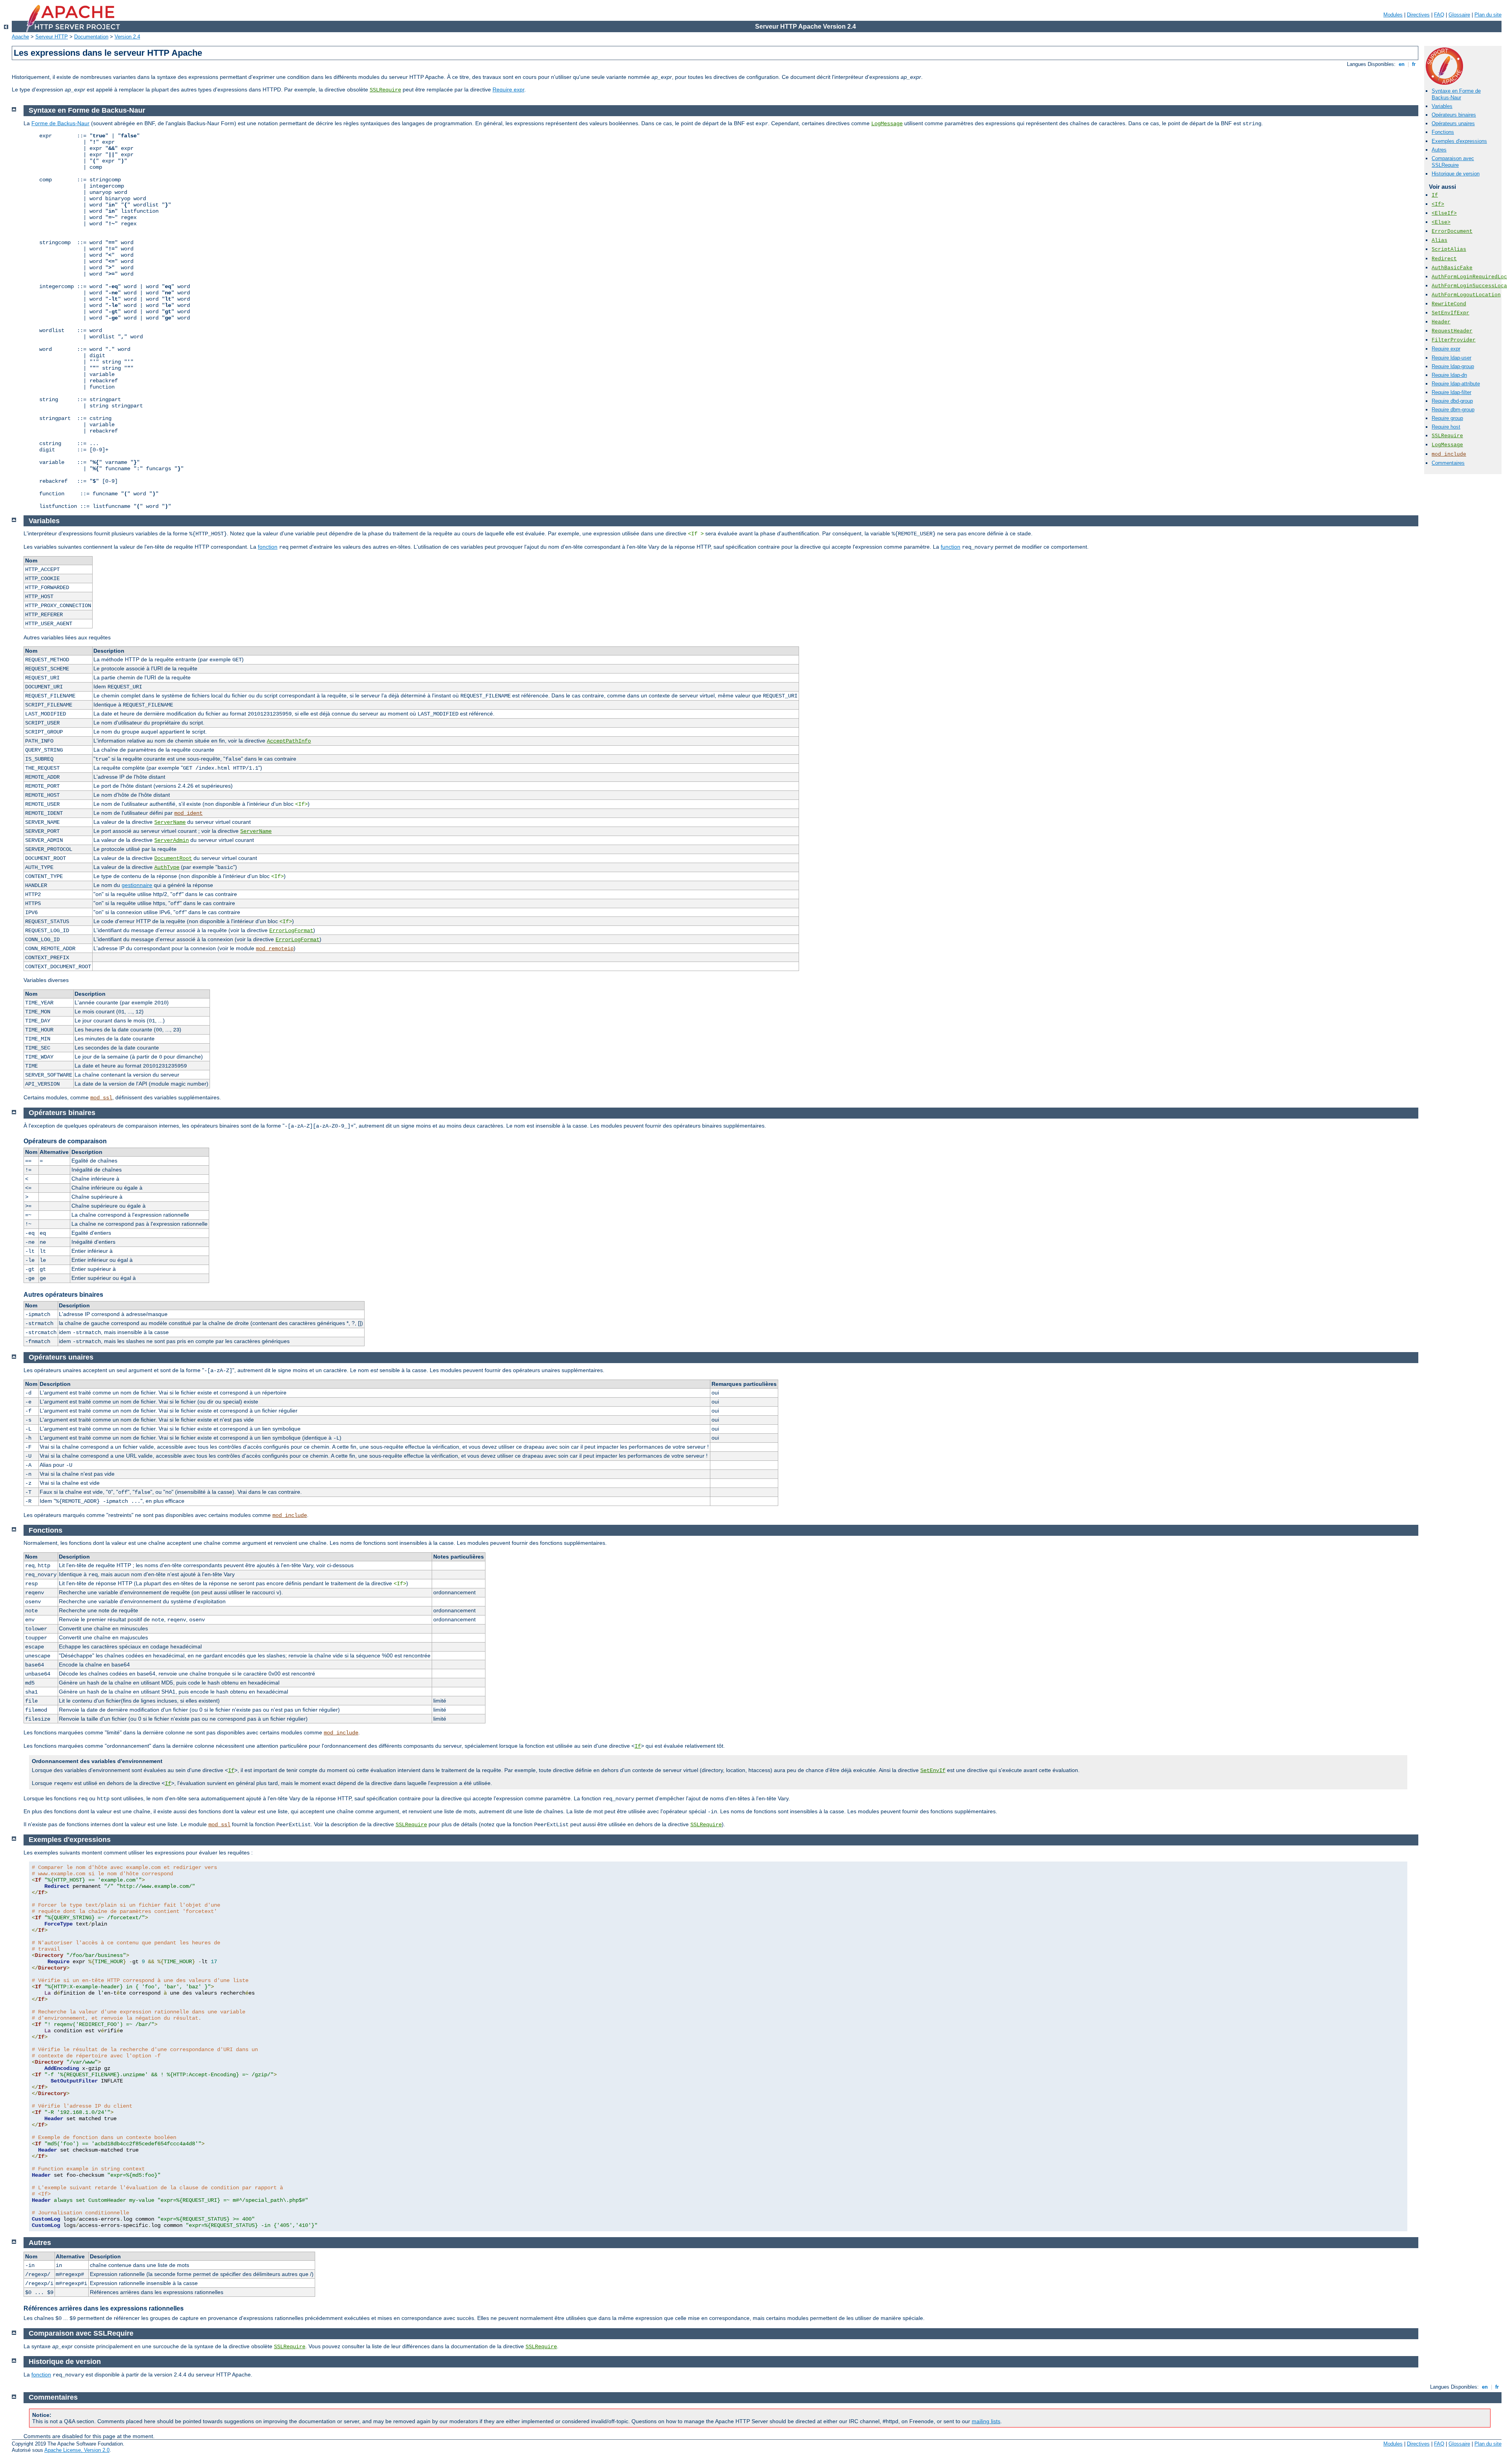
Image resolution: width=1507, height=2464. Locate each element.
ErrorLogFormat (291, 931)
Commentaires (1448, 463)
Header (1441, 322)
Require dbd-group (1452, 401)
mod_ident (188, 813)
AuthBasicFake (1452, 268)
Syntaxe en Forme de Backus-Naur (1456, 94)
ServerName (170, 822)
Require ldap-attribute (1456, 384)
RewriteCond (1449, 304)
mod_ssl (101, 1098)
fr (1414, 64)
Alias (1439, 240)
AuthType (167, 867)
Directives (1418, 15)
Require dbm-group (1453, 410)
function (951, 547)
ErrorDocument (1452, 231)
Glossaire (1459, 15)
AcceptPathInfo (289, 741)
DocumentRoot (173, 858)
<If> (1438, 204)
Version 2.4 (127, 37)
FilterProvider (1454, 340)
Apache (20, 37)
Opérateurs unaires (1453, 123)
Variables (1442, 106)
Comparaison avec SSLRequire (1453, 162)
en (1402, 64)
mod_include (1449, 454)
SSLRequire (385, 90)
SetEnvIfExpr (1450, 313)
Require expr (508, 89)
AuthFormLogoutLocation (1466, 295)
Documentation (91, 37)
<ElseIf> (1444, 213)
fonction (268, 547)
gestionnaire (137, 885)
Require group (1447, 418)
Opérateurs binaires (1454, 115)
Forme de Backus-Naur (60, 123)
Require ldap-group (1453, 366)
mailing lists (986, 2421)
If (1435, 195)
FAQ (1439, 15)
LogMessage (1447, 445)
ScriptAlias (1449, 249)
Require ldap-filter (1451, 392)
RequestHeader (1452, 331)
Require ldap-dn (1449, 375)
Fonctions (1443, 132)
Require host (1446, 427)
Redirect (1444, 259)
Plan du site (1488, 15)
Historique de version (1456, 174)
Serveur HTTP (52, 37)
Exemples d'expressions (1459, 141)
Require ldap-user (1451, 358)
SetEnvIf (933, 1770)
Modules (1393, 15)
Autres (1439, 150)
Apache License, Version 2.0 (77, 2450)
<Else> (1441, 222)
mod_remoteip (275, 949)
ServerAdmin (171, 840)
